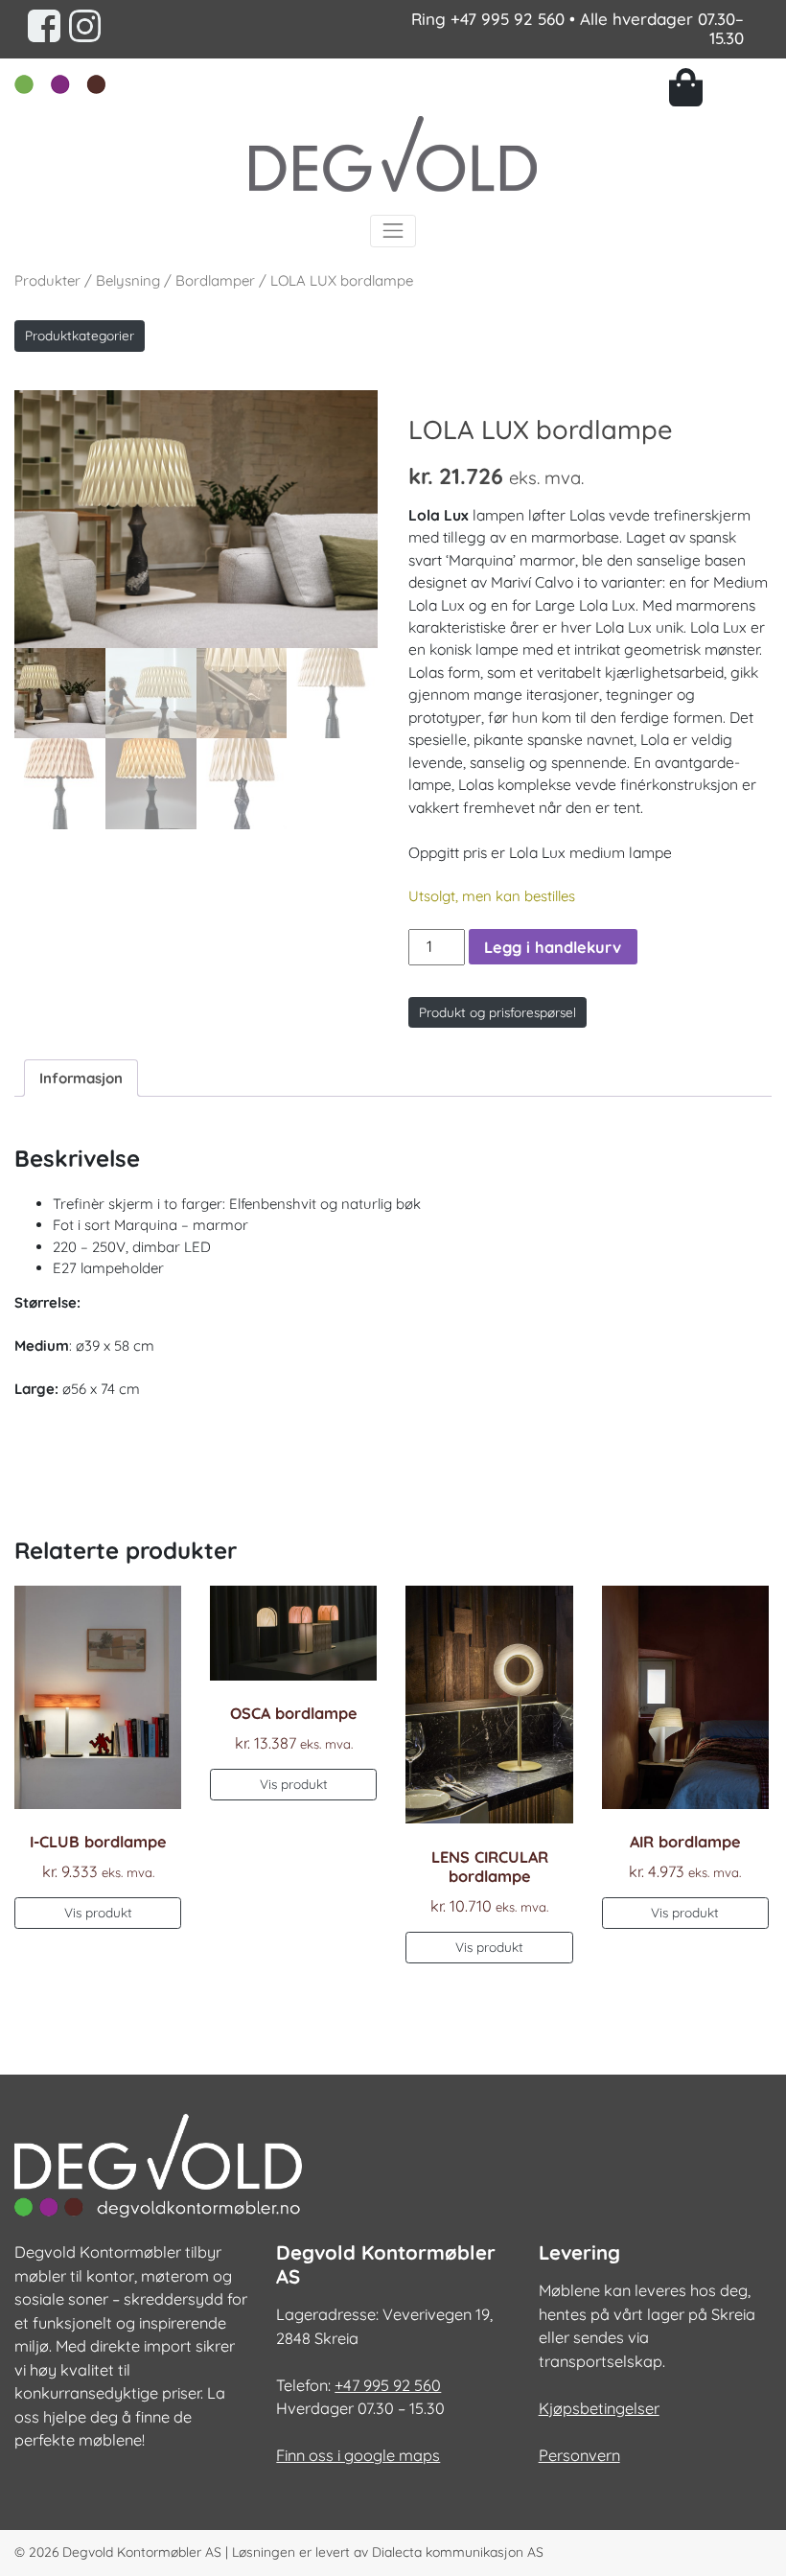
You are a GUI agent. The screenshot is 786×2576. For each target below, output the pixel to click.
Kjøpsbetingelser (599, 2408)
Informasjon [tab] (81, 1078)
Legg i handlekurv (553, 947)
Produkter (47, 280)
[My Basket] (720, 87)
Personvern (579, 2455)
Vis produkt (98, 1912)
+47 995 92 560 (508, 19)
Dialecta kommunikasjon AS (458, 2552)
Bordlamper (215, 280)
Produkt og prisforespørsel (497, 1012)
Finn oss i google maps (358, 2455)
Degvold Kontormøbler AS (142, 2552)
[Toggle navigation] (393, 231)
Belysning (128, 280)
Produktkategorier (80, 335)
